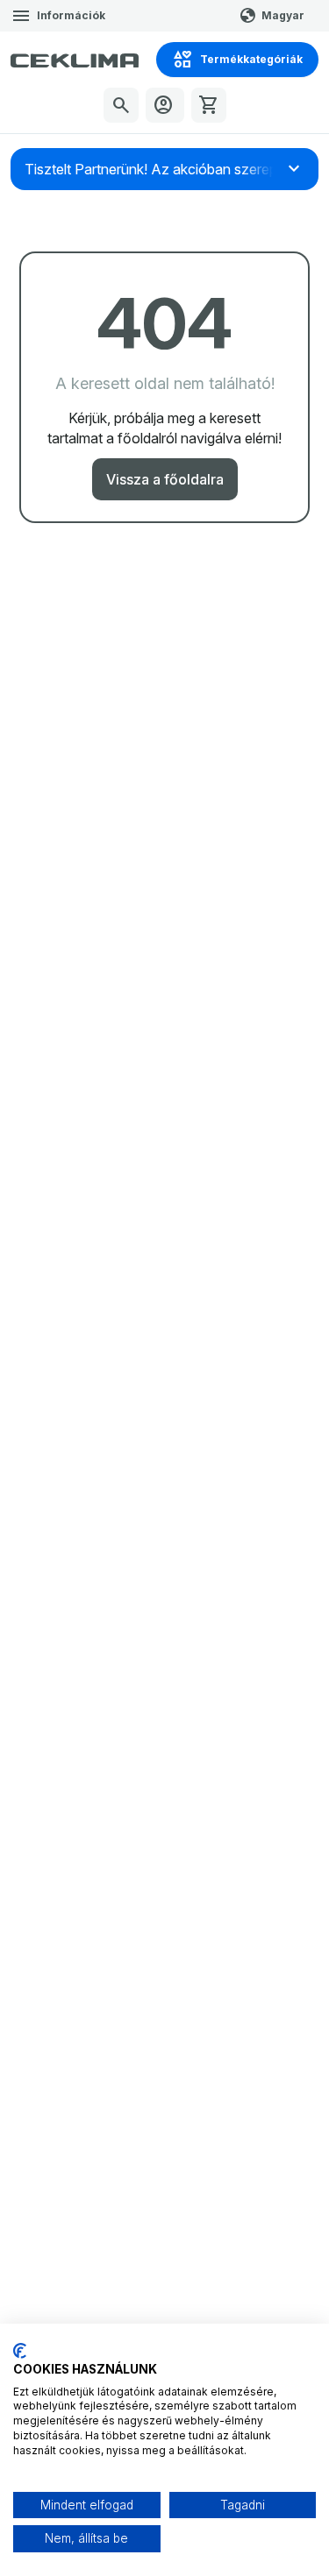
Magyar (283, 15)
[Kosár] (209, 105)
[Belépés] (165, 105)
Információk (71, 15)
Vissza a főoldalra (165, 479)
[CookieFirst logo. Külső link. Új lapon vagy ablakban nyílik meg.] (20, 2351)
